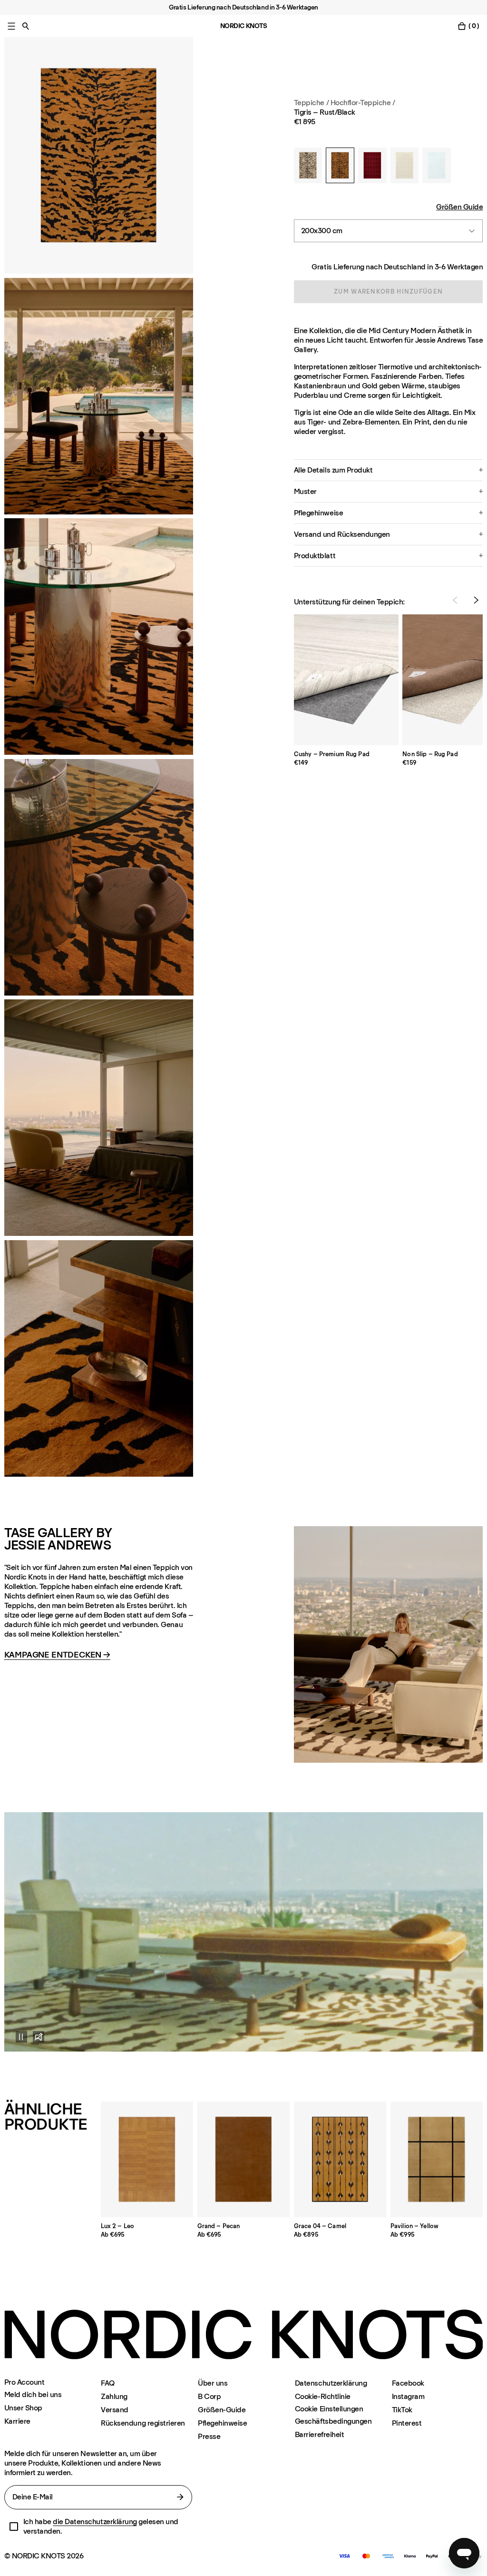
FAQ (108, 2383)
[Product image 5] (99, 1358)
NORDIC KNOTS (244, 26)
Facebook (408, 2383)
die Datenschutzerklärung (95, 2522)
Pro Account (24, 2382)
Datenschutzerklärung (331, 2383)
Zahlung (114, 2396)
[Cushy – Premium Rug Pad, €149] (346, 680)
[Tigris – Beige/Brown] (308, 165)
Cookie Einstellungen (329, 2409)
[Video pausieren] (16, 2037)
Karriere (17, 2421)
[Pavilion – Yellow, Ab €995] (437, 2159)
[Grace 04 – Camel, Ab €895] (340, 2159)
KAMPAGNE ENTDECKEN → (57, 1655)
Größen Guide (459, 207)
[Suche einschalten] (26, 26)
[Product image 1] (99, 155)
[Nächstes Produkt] (476, 600)
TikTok (402, 2410)
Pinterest (407, 2423)
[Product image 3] (99, 637)
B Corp (209, 2396)
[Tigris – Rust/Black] (340, 165)
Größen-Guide (222, 2410)
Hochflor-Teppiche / (363, 103)
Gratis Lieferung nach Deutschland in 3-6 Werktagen (397, 267)
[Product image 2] (99, 396)
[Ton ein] (39, 2037)
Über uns (213, 2383)
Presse (209, 2436)
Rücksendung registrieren (143, 2423)
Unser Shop (23, 2408)
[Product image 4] (99, 1118)
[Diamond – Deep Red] (372, 165)
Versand (115, 2410)
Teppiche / (311, 103)
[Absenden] (180, 2497)
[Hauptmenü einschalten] (11, 26)
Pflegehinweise (222, 2423)
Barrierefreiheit (319, 2434)
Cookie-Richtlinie (323, 2396)
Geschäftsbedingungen (333, 2421)
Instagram (408, 2396)
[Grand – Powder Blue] (437, 165)
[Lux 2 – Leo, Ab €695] (147, 2159)
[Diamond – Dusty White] (405, 165)
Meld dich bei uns (33, 2394)
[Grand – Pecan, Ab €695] (244, 2159)
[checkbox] (14, 2527)
